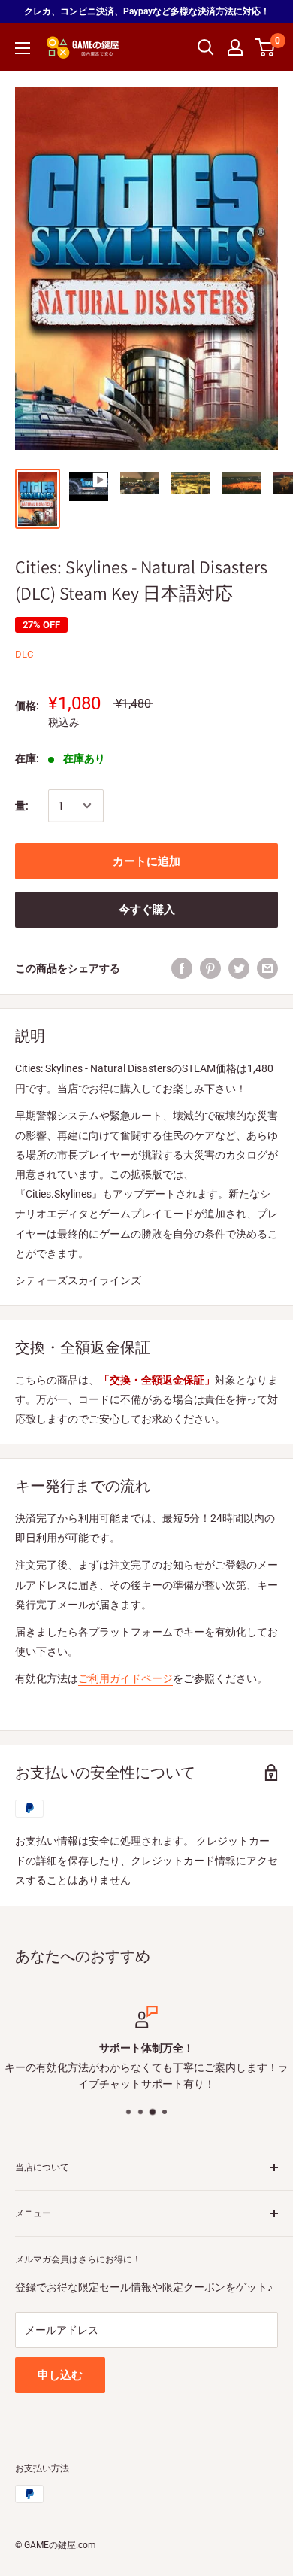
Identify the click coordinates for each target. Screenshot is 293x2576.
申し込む (60, 2375)
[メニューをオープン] (23, 48)
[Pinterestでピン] (210, 968)
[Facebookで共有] (182, 968)
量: (22, 806)
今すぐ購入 (147, 910)
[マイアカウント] (235, 47)
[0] (266, 47)
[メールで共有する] (267, 968)
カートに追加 (146, 861)
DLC (24, 654)
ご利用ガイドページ (125, 1678)
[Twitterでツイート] (239, 968)
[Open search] (206, 47)
